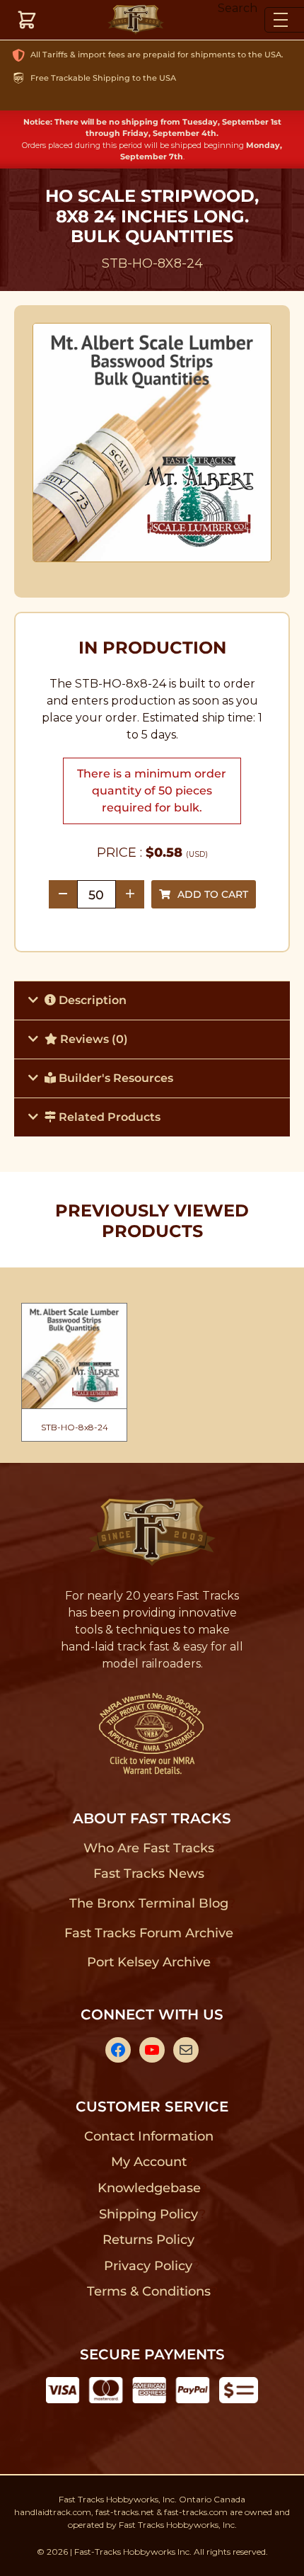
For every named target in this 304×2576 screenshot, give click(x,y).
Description (91, 1000)
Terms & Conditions (149, 2291)
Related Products (108, 1117)
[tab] (152, 1000)
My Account (149, 2162)
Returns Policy (149, 2240)
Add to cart (213, 894)
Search (238, 8)
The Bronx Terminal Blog (149, 1903)
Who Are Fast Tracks (149, 1848)
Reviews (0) (93, 1039)
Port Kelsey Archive (148, 1962)
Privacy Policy (148, 2266)
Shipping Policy (149, 2214)
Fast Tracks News (149, 1874)
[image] (152, 443)
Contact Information (148, 2136)
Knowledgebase (149, 2188)
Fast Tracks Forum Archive (148, 1933)
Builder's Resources (115, 1078)
